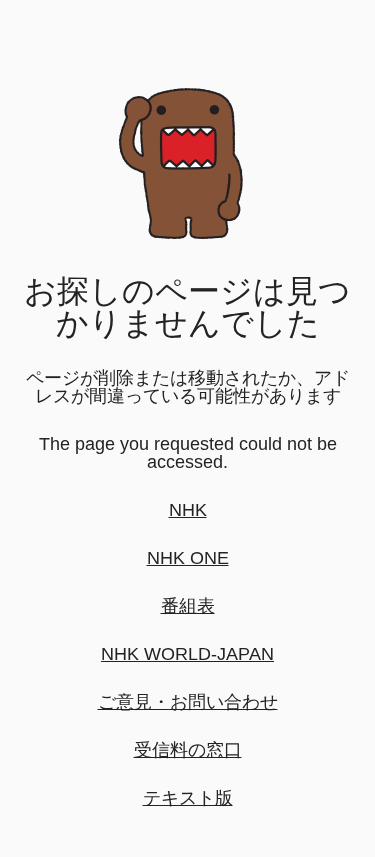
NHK (188, 510)
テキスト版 (188, 798)
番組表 (188, 606)
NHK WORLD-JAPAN (187, 654)
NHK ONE (188, 558)
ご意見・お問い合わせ (188, 702)
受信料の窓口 (188, 750)
